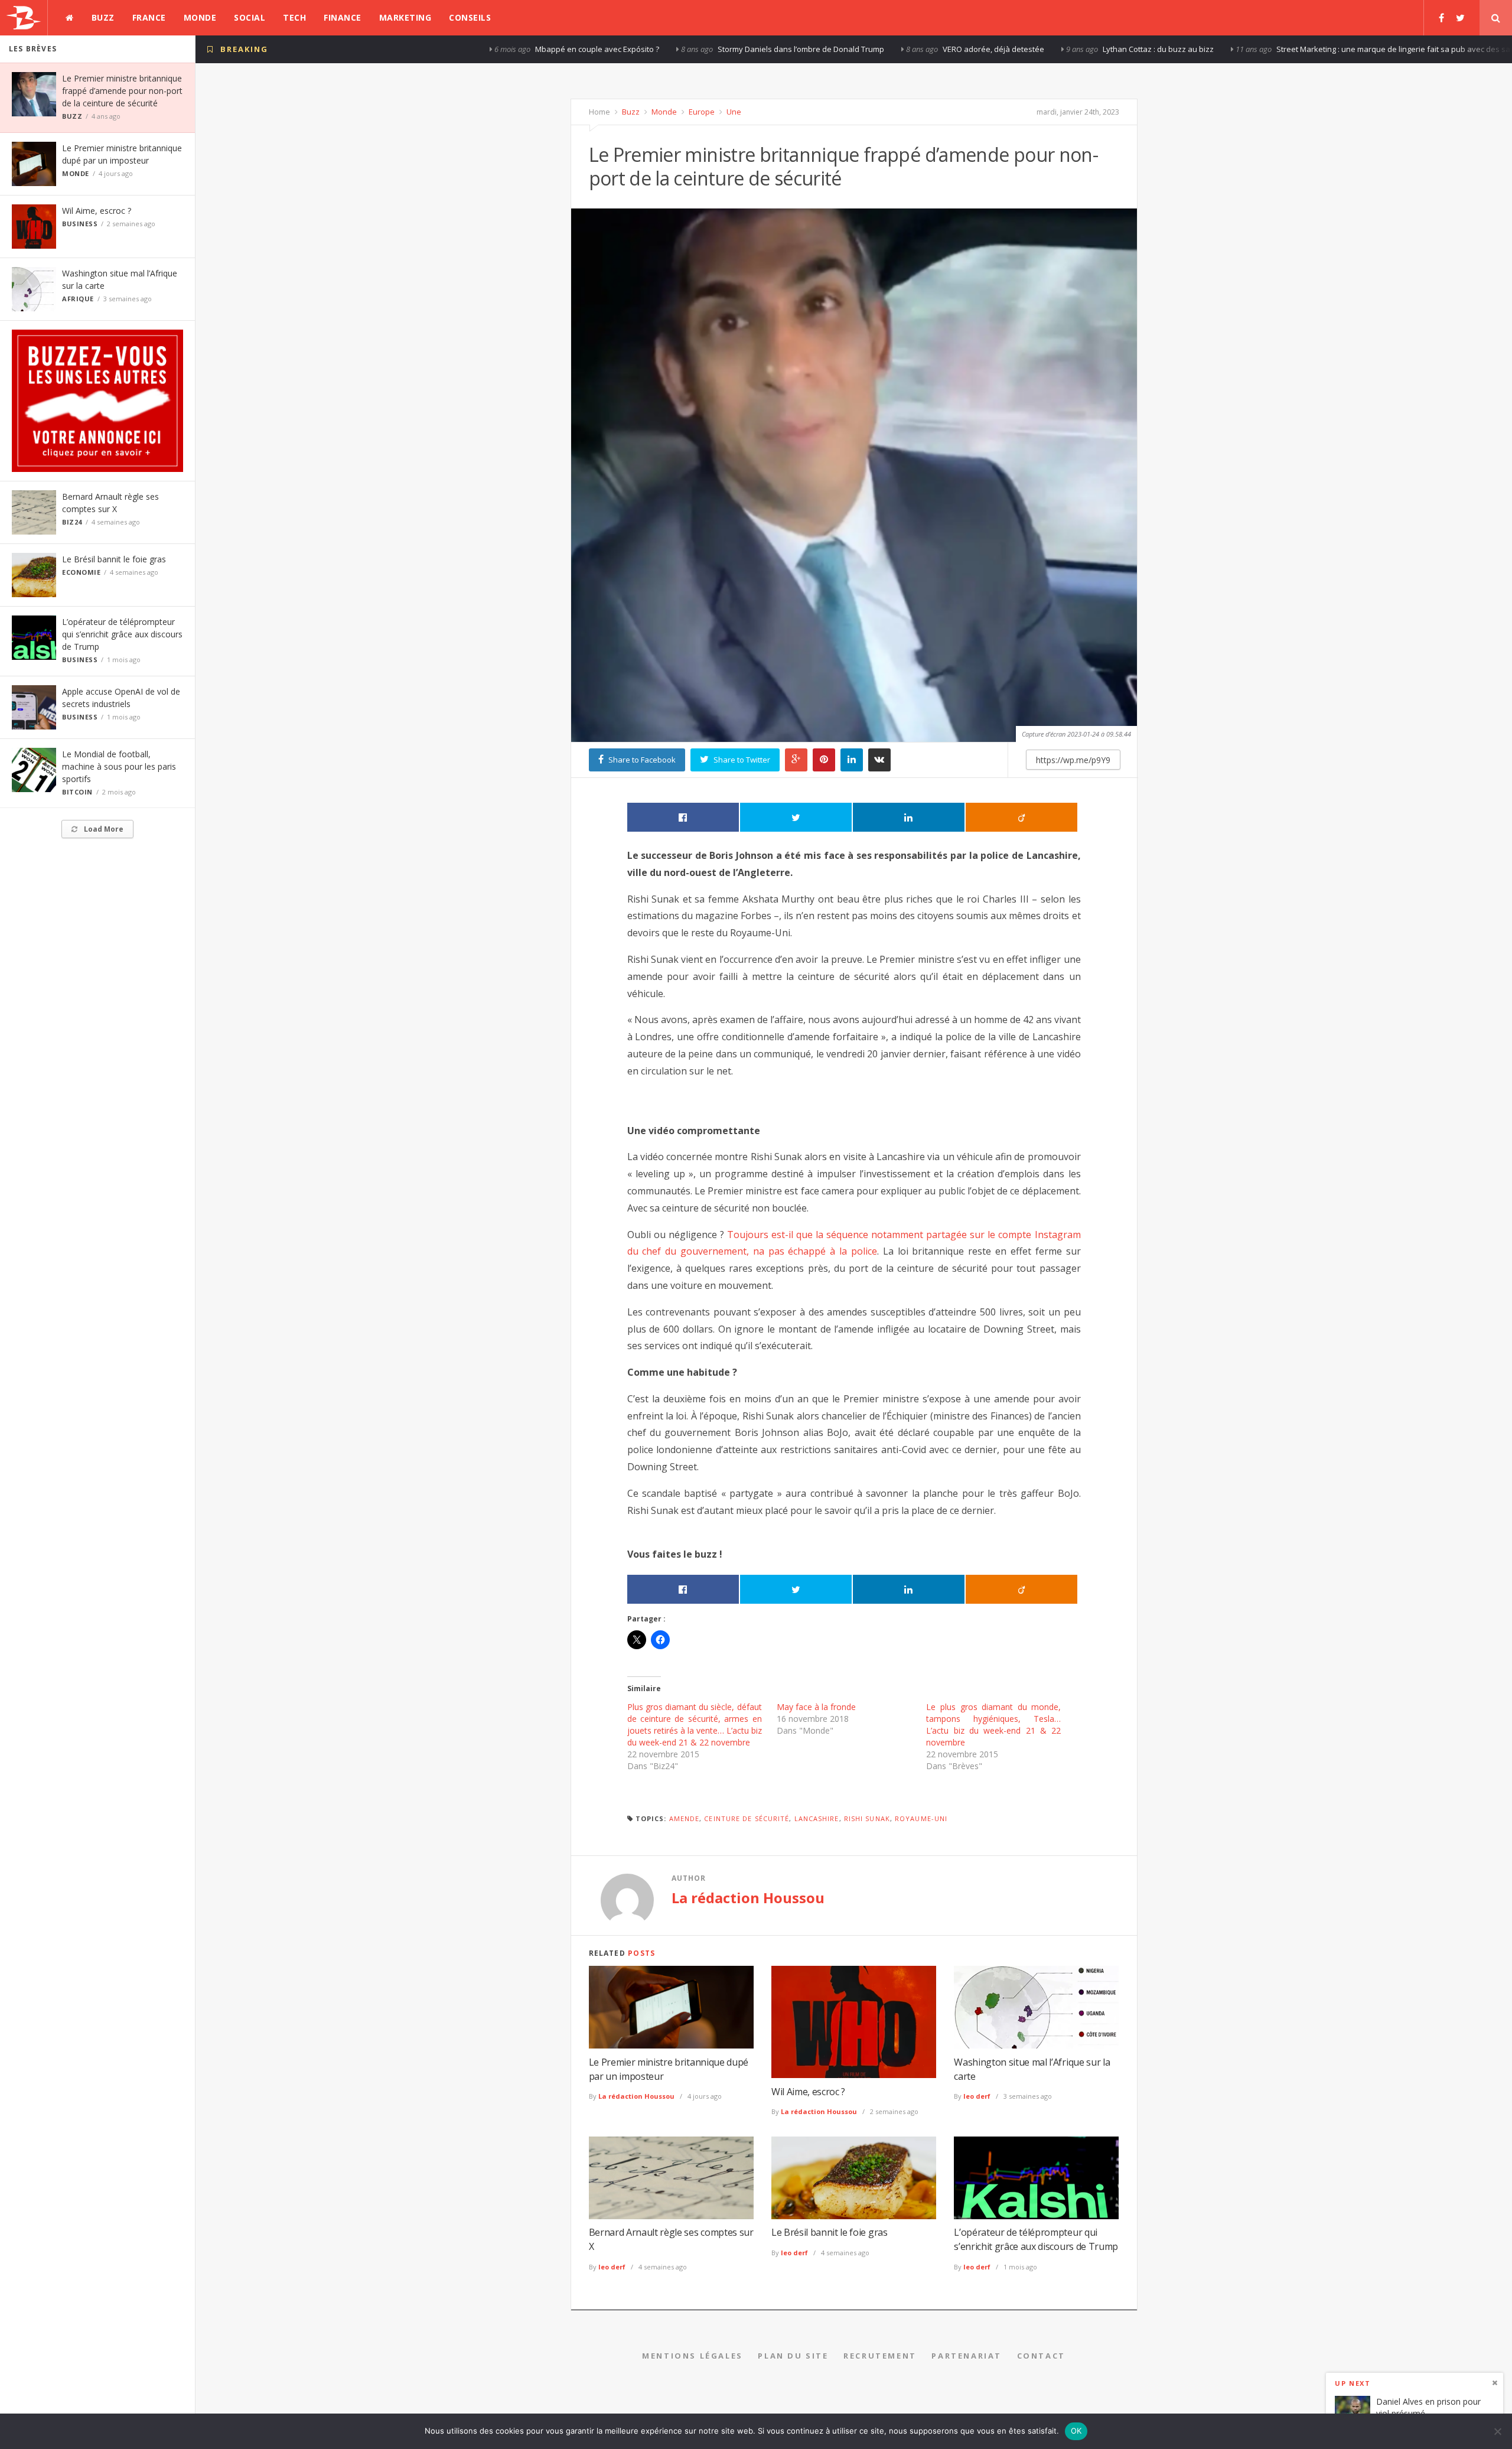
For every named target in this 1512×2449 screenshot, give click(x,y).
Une (733, 112)
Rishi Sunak (867, 1818)
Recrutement (880, 2356)
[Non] (1497, 2431)
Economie (81, 572)
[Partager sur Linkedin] (909, 817)
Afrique (78, 299)
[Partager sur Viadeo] (1021, 817)
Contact (1041, 2356)
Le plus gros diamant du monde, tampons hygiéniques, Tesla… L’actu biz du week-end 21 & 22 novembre (993, 1725)
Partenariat (967, 2356)
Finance (343, 17)
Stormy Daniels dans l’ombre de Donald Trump (448, 49)
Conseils (470, 17)
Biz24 (72, 522)
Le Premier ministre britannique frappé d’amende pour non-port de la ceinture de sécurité (122, 91)
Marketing (405, 17)
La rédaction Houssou (748, 1898)
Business (80, 224)
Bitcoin (77, 792)
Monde (200, 17)
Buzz (103, 17)
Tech (294, 17)
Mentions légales (693, 2356)
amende (685, 1818)
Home (599, 112)
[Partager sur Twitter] (796, 817)
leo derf (977, 2096)
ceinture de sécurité (747, 1818)
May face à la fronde (816, 1707)
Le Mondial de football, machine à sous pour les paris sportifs (119, 766)
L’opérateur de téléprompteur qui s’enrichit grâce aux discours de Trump (122, 634)
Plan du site (793, 2356)
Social (250, 17)
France (149, 17)
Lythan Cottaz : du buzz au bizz (806, 49)
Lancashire (817, 1818)
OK (1076, 2431)
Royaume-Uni (921, 1818)
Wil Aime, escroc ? (97, 211)
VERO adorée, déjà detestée (641, 49)
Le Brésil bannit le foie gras (114, 559)
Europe (701, 112)
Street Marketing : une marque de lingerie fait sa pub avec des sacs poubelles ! (1065, 49)
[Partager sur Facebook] (683, 817)
